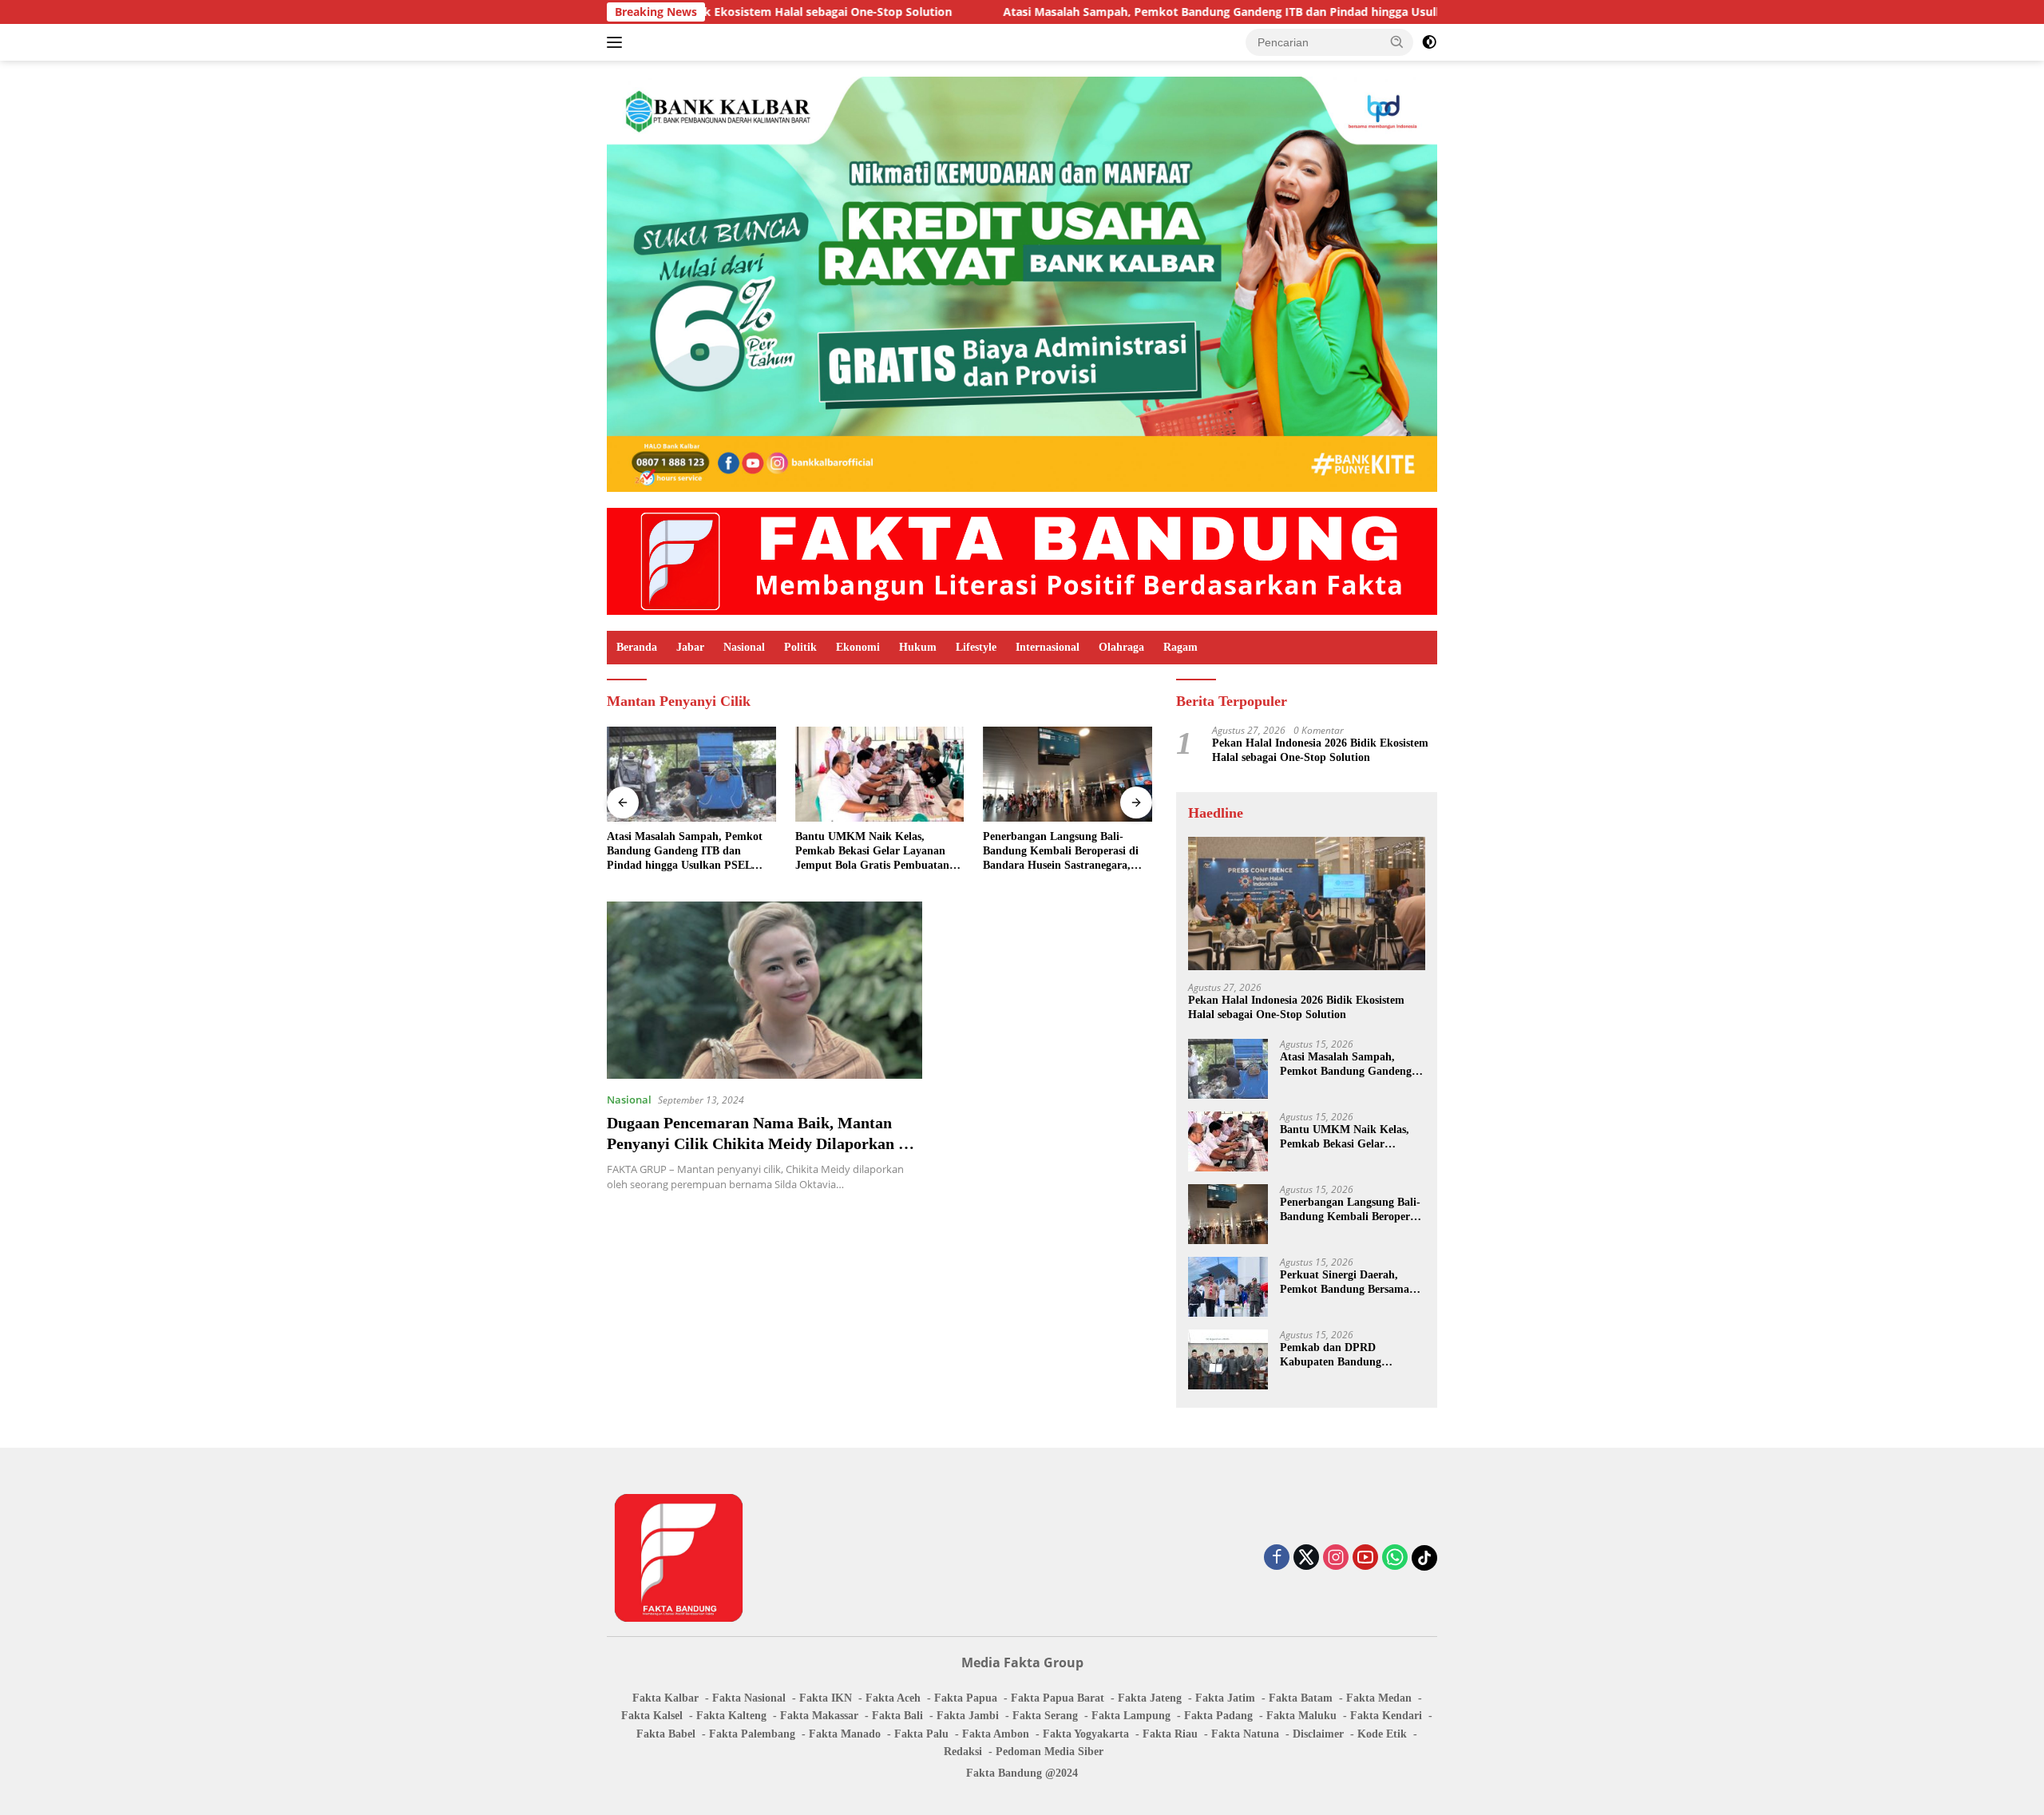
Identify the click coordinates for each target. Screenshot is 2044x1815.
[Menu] (618, 42)
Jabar (690, 647)
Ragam (1180, 647)
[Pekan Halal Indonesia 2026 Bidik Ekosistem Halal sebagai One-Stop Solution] (1307, 904)
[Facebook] (1277, 1558)
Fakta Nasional (749, 1698)
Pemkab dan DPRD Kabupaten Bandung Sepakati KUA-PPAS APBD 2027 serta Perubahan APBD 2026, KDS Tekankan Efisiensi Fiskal (1349, 1355)
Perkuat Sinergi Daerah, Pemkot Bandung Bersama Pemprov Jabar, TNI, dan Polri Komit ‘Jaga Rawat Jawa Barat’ (1345, 1283)
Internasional (1048, 647)
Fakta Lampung (1131, 1716)
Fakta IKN (826, 1698)
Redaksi (963, 1752)
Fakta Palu (921, 1734)
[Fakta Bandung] (1022, 560)
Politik (800, 647)
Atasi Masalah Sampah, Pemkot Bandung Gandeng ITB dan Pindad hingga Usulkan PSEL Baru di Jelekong (1166, 12)
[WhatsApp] (1395, 1558)
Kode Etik (1382, 1734)
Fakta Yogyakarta (1086, 1734)
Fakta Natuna (1245, 1734)
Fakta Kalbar (665, 1698)
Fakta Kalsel (652, 1716)
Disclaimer (1318, 1734)
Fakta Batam (1301, 1698)
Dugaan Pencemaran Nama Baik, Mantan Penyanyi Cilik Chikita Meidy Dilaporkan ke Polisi (761, 1143)
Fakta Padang (1218, 1716)
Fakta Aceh (893, 1698)
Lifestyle (976, 647)
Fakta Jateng (1150, 1698)
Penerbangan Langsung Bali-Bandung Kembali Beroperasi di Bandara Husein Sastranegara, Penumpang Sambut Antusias (1061, 852)
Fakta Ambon (996, 1734)
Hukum (918, 647)
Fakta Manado (845, 1734)
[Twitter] (1306, 1558)
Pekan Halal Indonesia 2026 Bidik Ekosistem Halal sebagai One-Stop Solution (1320, 750)
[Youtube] (1365, 1558)
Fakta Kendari (1386, 1716)
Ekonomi (858, 647)
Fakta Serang (1045, 1716)
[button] (1397, 42)
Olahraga (1121, 647)
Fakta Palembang (752, 1734)
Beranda (637, 647)
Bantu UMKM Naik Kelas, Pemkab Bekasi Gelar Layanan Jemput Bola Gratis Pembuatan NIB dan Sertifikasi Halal (872, 852)
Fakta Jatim (1225, 1698)
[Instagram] (1336, 1558)
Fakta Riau (1170, 1734)
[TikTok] (1424, 1558)
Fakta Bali (897, 1716)
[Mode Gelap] (1429, 42)
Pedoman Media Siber (1050, 1752)
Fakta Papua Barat (1058, 1698)
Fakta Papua (966, 1698)
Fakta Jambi (968, 1716)
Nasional (744, 647)
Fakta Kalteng (731, 1716)
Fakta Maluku (1301, 1716)
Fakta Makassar (819, 1716)
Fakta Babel (666, 1734)
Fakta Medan (1379, 1698)
